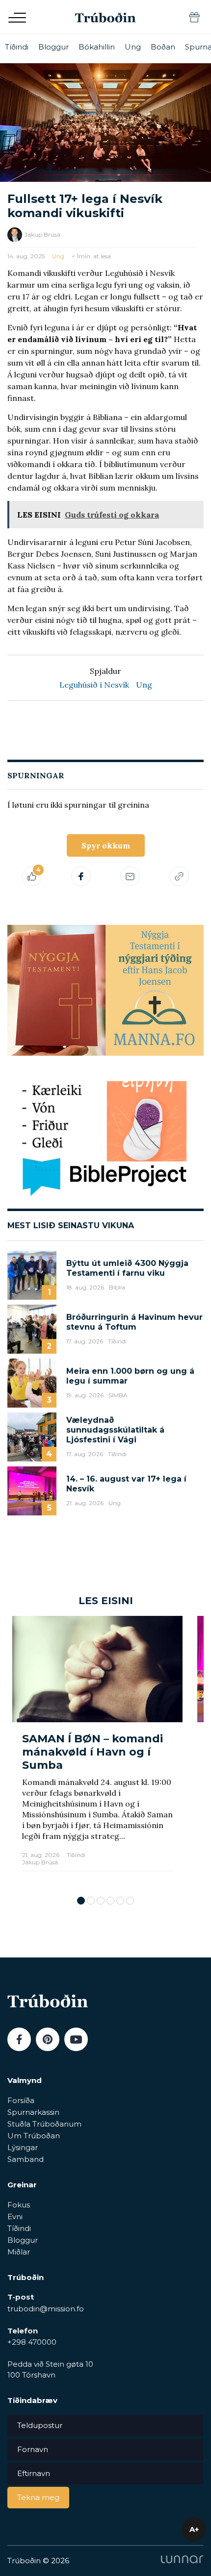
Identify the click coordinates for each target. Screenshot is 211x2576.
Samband (26, 2159)
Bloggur (53, 47)
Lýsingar (23, 2147)
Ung (133, 47)
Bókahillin (97, 47)
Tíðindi (17, 47)
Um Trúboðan (34, 2136)
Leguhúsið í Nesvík (94, 685)
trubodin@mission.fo (46, 2309)
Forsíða (21, 2100)
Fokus (19, 2205)
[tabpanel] (97, 1751)
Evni (15, 2217)
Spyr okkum (106, 845)
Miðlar (19, 2252)
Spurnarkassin (33, 2112)
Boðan (163, 47)
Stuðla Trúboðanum (44, 2124)
